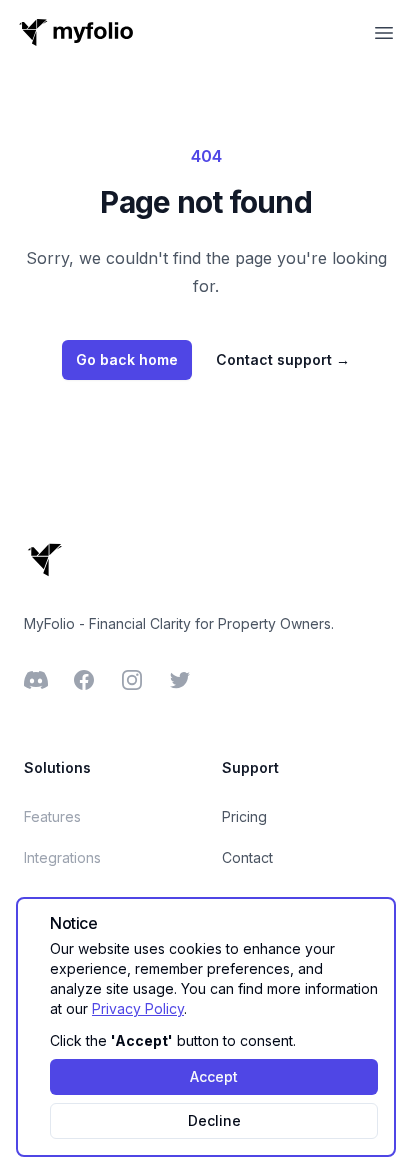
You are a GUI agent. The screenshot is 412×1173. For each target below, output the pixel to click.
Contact (247, 857)
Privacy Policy (138, 1008)
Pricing (244, 816)
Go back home (127, 359)
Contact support (283, 359)
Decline (214, 1120)
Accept (214, 1076)
